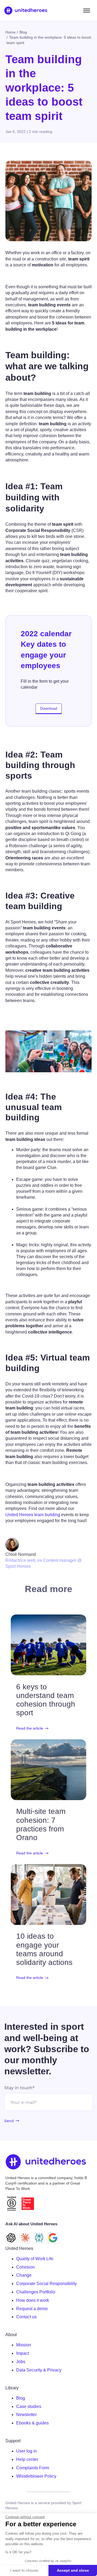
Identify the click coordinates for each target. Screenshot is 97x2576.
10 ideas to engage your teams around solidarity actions (44, 1949)
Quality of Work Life (35, 2259)
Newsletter (26, 2415)
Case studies (29, 2406)
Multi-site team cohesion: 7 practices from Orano (41, 1824)
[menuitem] (54, 2259)
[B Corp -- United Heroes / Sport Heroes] (12, 2204)
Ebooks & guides (32, 2423)
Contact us (26, 2317)
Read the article (30, 1728)
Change (24, 2275)
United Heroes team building (33, 1515)
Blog (21, 2398)
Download (49, 708)
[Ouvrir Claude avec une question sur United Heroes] (25, 2238)
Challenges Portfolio (36, 2292)
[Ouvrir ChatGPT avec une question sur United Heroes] (11, 2238)
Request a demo (32, 2309)
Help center (27, 2459)
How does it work (33, 2300)
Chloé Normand (21, 1554)
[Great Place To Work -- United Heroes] (28, 2204)
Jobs (21, 2362)
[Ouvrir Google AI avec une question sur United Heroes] (53, 2238)
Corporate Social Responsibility (46, 2284)
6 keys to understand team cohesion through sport (46, 1700)
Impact (22, 2353)
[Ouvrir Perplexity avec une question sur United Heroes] (39, 2238)
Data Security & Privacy (39, 2370)
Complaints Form (33, 2468)
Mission (24, 2345)
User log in (27, 2451)
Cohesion (25, 2267)
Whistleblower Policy (36, 2476)
